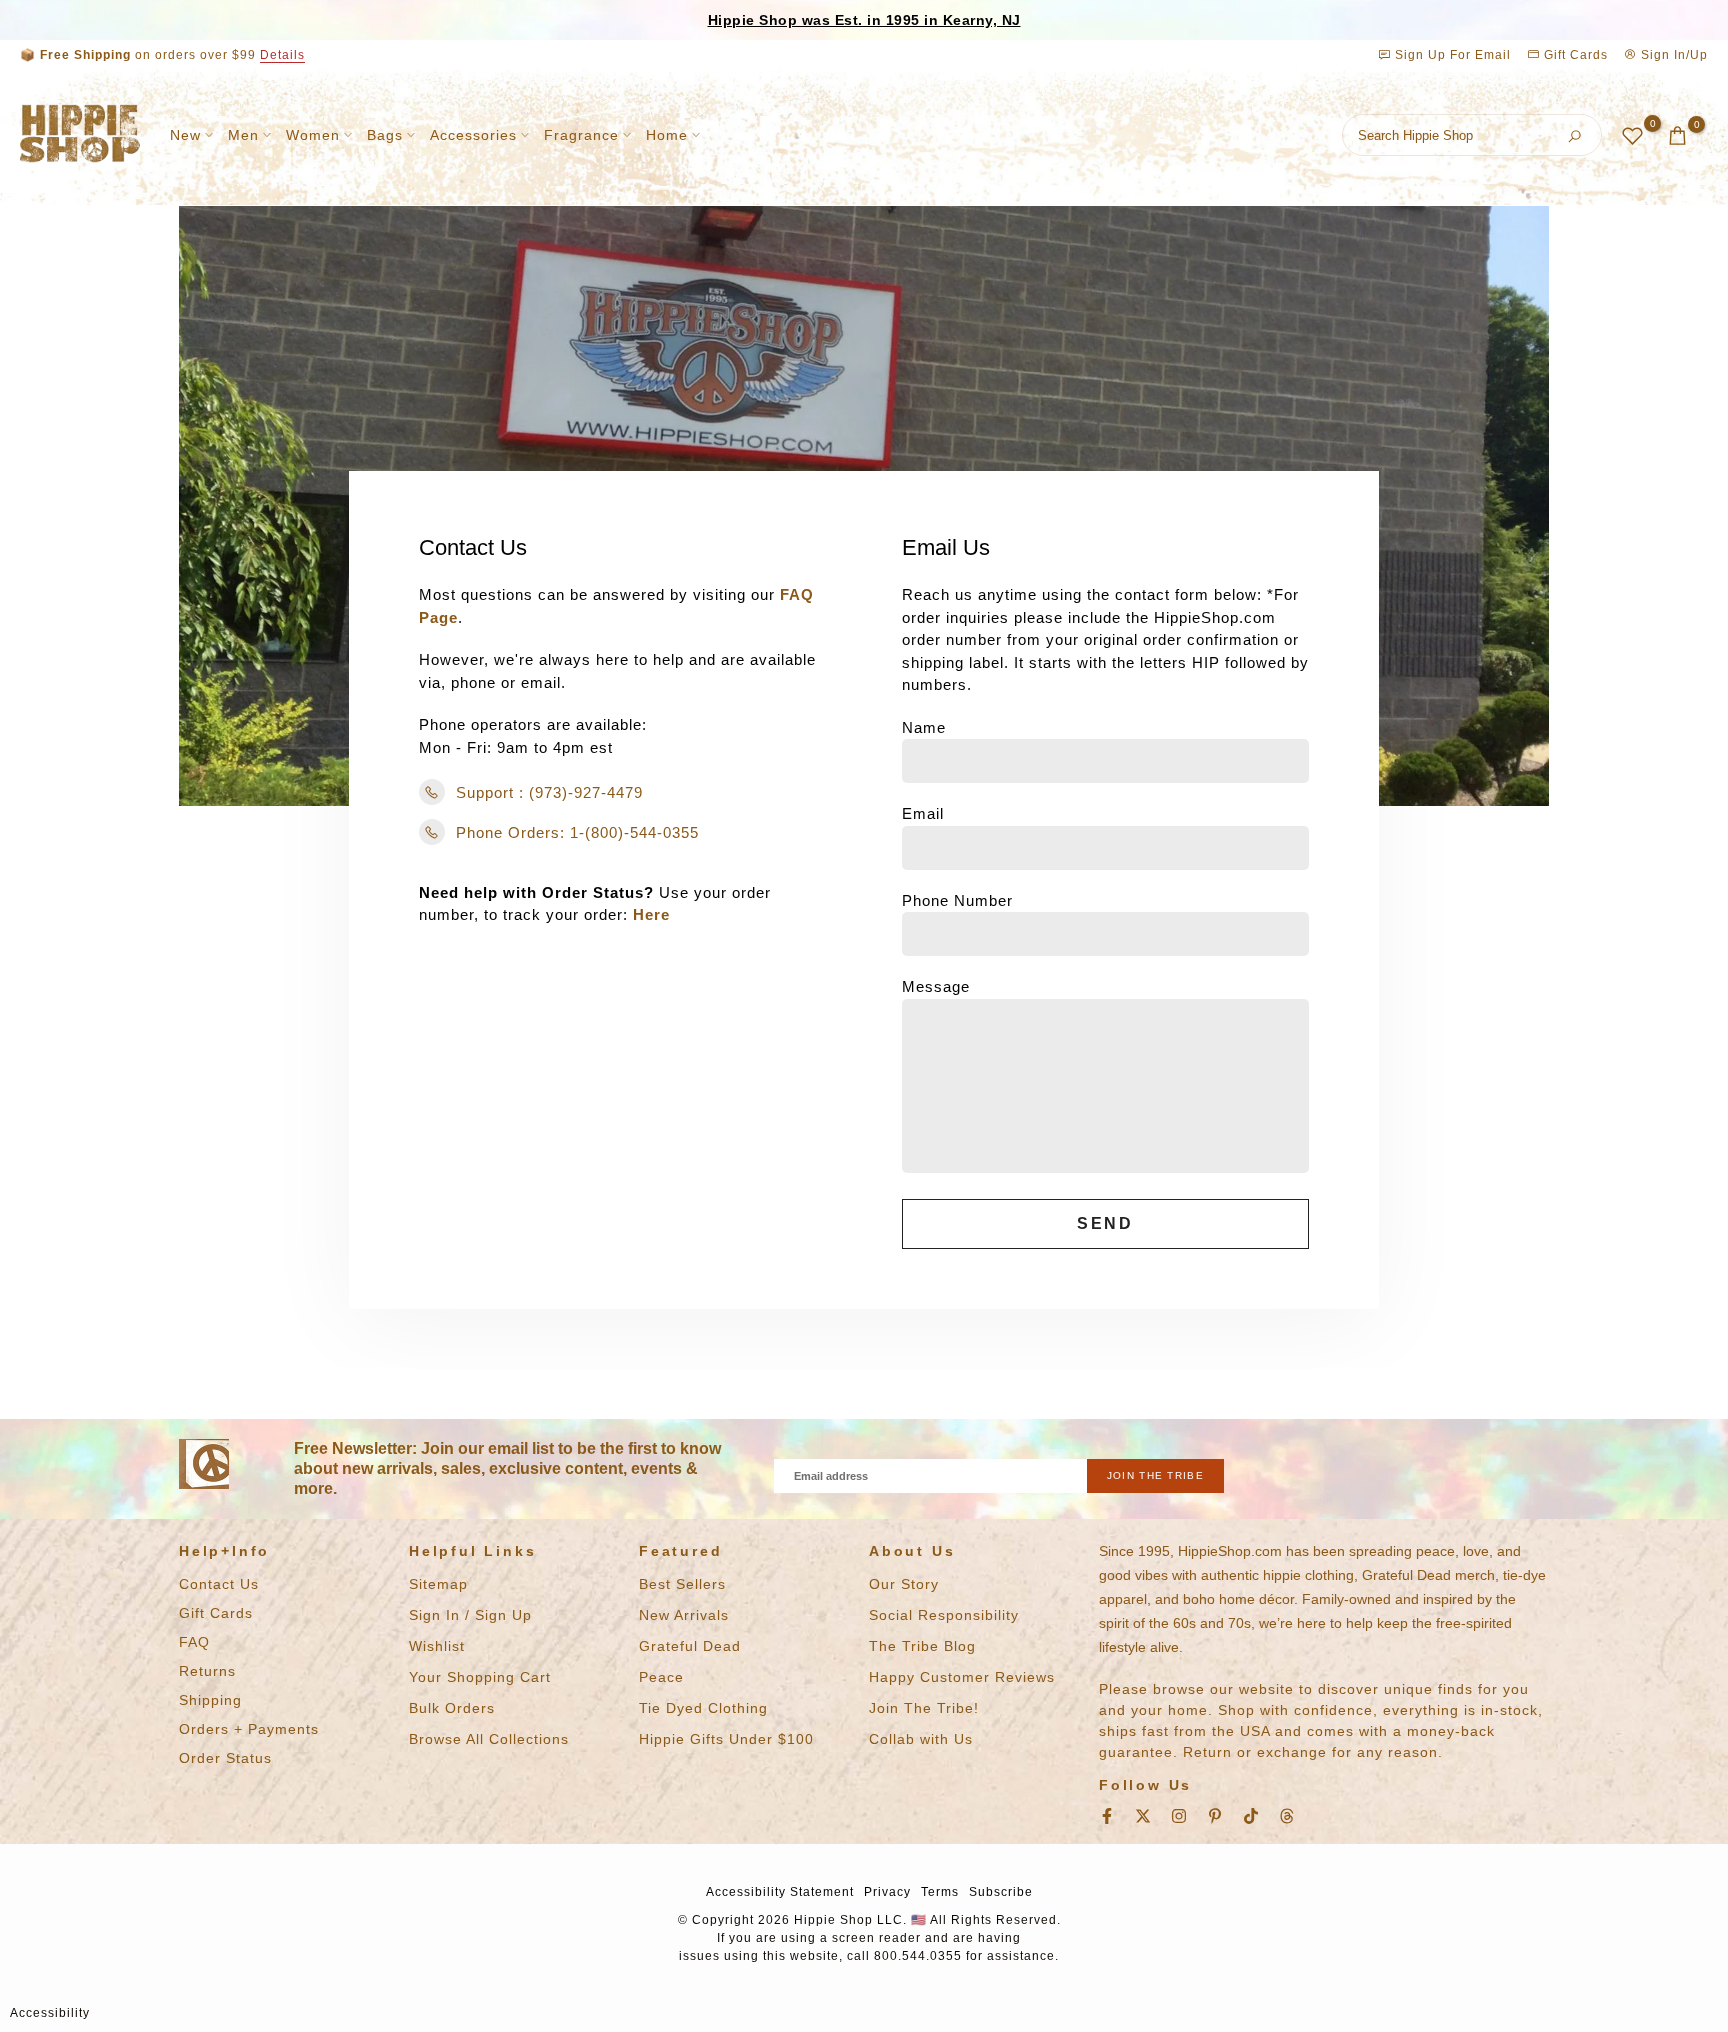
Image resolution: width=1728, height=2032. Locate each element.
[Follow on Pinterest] (1215, 1816)
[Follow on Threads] (1287, 1816)
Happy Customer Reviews (962, 1677)
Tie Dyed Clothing (703, 1708)
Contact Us (219, 1584)
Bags (385, 135)
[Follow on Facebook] (1107, 1816)
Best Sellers (682, 1584)
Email (923, 813)
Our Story (904, 1584)
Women (313, 135)
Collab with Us (921, 1739)
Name (924, 727)
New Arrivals (684, 1615)
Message (936, 986)
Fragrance (581, 135)
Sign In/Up (1672, 55)
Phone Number (957, 900)
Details (282, 55)
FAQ (194, 1642)
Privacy (887, 1892)
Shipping (210, 1700)
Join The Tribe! (924, 1708)
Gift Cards (1574, 55)
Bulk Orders (452, 1708)
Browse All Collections (489, 1739)
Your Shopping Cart (480, 1677)
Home (667, 135)
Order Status (225, 1758)
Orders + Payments (249, 1729)
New (185, 135)
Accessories (473, 135)
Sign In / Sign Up (470, 1615)
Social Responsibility (944, 1615)
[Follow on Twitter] (1143, 1816)
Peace (661, 1677)
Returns (207, 1671)
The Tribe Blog (922, 1646)
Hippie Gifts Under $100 (726, 1739)
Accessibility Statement (780, 1892)
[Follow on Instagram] (1179, 1816)
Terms (940, 1892)
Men (243, 135)
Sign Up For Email (1453, 55)
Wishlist (437, 1646)
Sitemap (438, 1584)
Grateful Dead (690, 1646)
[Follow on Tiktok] (1251, 1816)
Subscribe (1001, 1892)
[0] (1632, 135)
